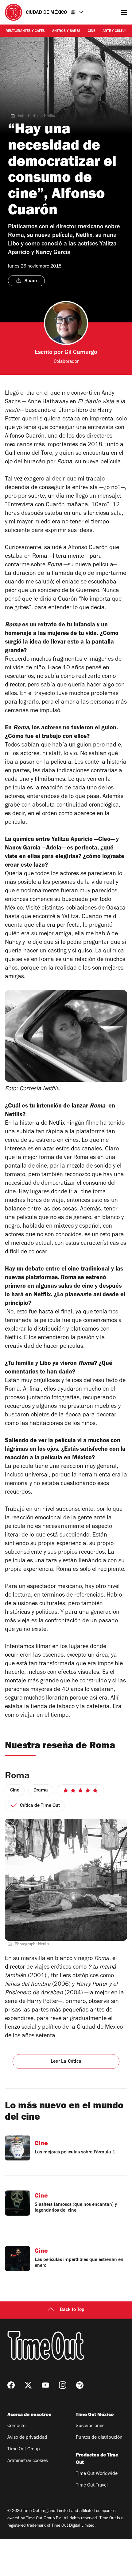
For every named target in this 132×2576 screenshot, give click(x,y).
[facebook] (11, 2385)
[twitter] (28, 2385)
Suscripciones (90, 2426)
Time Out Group (24, 2449)
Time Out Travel (92, 2486)
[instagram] (63, 2385)
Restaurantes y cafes (25, 31)
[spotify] (80, 2385)
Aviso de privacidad (27, 2438)
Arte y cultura (116, 31)
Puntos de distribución (99, 2438)
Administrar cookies (28, 2461)
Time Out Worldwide (97, 2474)
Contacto (16, 2426)
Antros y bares (66, 31)
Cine (91, 31)
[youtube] (45, 2385)
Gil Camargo (81, 353)
